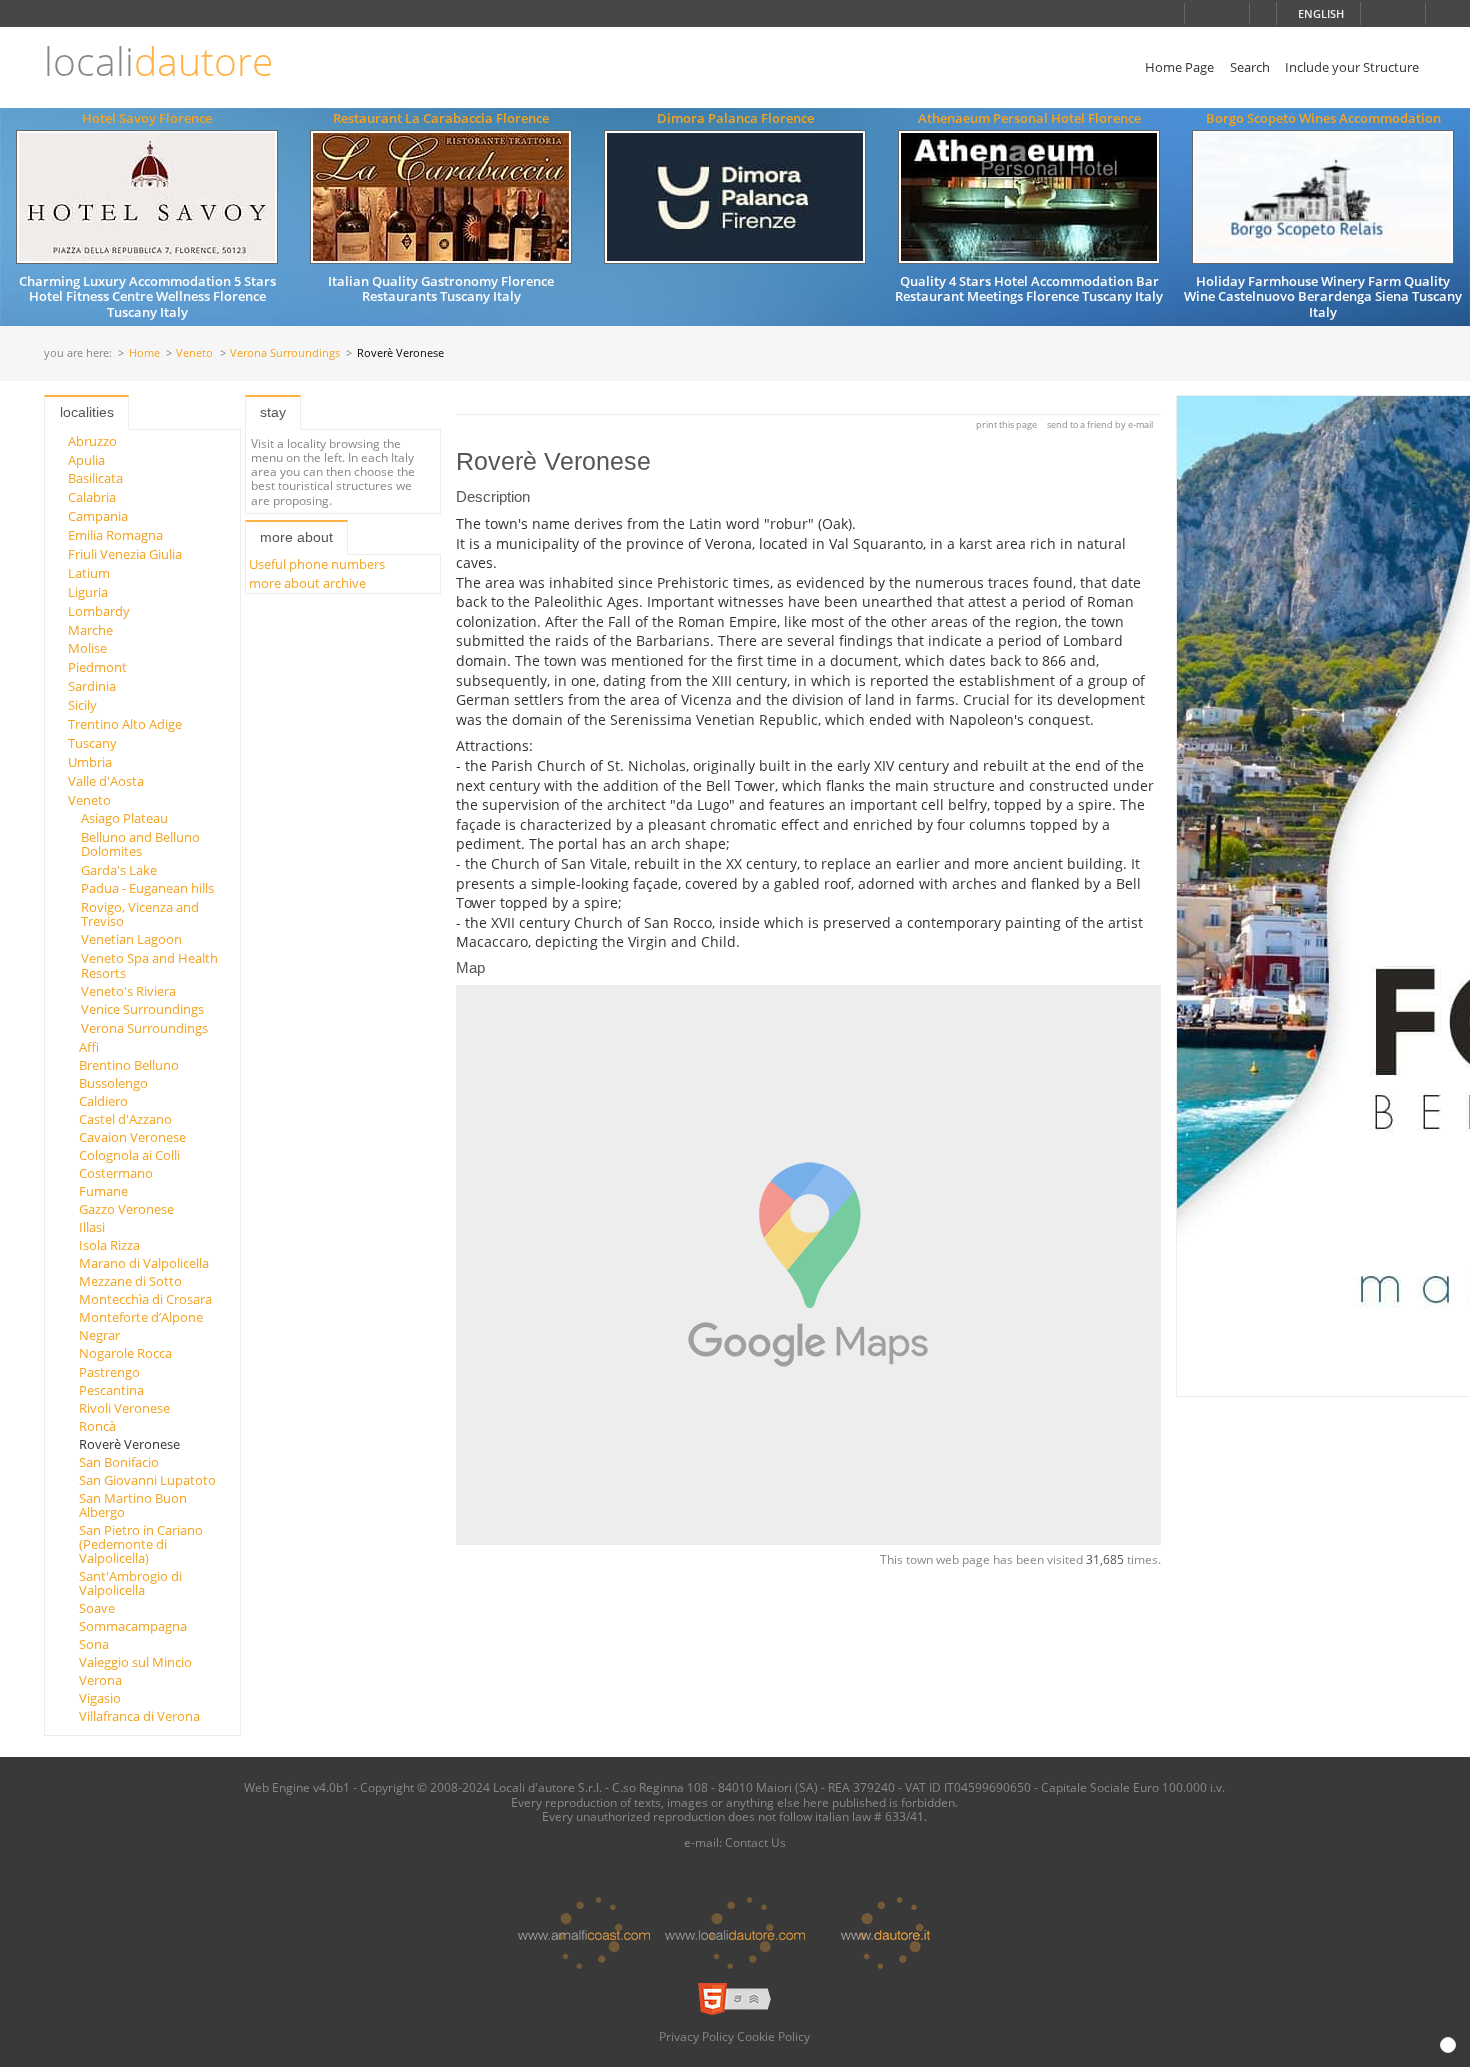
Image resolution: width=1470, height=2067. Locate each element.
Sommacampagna (133, 1626)
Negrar (99, 1335)
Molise (87, 648)
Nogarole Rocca (125, 1353)
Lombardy (99, 611)
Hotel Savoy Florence (147, 118)
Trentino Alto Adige (125, 724)
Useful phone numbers (317, 564)
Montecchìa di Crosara (145, 1299)
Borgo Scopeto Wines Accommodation (1323, 118)
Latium (89, 573)
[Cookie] (1448, 2045)
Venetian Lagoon (131, 939)
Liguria (88, 592)
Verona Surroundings (285, 353)
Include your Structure (1352, 67)
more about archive (307, 583)
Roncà (97, 1426)
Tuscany (92, 743)
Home (144, 353)
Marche (90, 630)
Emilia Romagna (115, 535)
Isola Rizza (109, 1245)
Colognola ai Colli (129, 1155)
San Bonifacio (119, 1462)
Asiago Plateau (124, 818)
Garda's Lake (119, 870)
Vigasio (100, 1698)
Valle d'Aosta (106, 781)
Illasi (92, 1227)
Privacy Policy (696, 2036)
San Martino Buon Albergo (133, 1505)
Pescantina (111, 1390)
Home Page (1179, 67)
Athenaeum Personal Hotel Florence (1029, 118)
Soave (97, 1608)
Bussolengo (113, 1083)
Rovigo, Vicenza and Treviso (140, 914)
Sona (94, 1644)
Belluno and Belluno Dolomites (140, 844)
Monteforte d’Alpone (141, 1317)
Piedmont (97, 667)
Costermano (116, 1173)
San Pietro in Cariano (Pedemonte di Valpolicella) (141, 1544)
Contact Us (755, 1842)
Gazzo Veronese (126, 1209)
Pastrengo (109, 1372)
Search (1250, 67)
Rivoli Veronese (124, 1408)
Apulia (86, 460)
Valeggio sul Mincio (135, 1662)
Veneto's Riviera (128, 991)
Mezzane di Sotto (130, 1281)
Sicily (82, 705)
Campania (98, 516)
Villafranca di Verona (139, 1716)
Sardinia (92, 686)
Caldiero (103, 1101)
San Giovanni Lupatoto (147, 1480)
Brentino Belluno (129, 1065)
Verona (100, 1680)
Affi (89, 1047)
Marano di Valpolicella (144, 1263)
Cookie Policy (773, 2036)
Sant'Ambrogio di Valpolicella (130, 1583)
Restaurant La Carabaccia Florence (441, 118)
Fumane (103, 1191)
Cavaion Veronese (132, 1137)
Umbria (90, 762)
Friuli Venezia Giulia (125, 554)
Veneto (194, 353)
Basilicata (95, 478)
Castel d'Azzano (125, 1119)
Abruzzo (92, 441)
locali (158, 61)
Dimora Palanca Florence (735, 118)
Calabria (92, 497)
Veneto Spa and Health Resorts (149, 965)
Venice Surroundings (142, 1009)
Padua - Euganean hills (147, 888)
